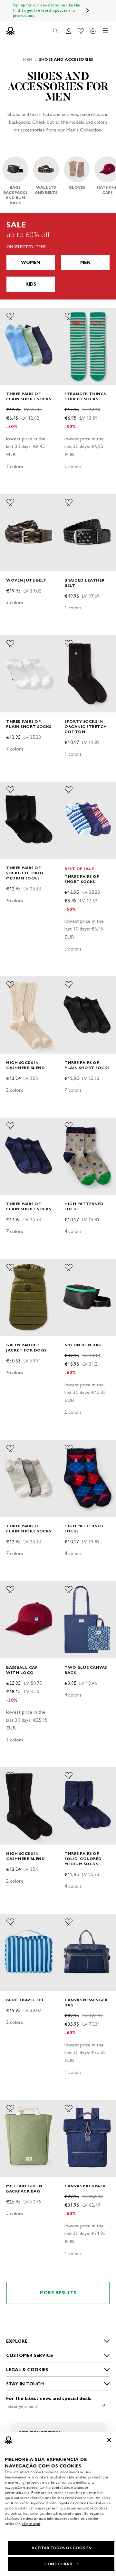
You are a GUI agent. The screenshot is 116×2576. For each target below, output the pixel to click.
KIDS (31, 284)
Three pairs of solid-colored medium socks (25, 873)
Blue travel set (25, 2000)
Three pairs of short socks (82, 879)
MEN (85, 263)
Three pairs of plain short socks (29, 396)
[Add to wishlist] (10, 316)
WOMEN (31, 263)
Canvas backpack (85, 2186)
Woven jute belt (26, 580)
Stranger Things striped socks (85, 396)
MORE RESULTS (58, 2293)
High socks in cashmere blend (25, 1065)
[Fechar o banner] (109, 2440)
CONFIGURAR (58, 2564)
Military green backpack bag (24, 2188)
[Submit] (103, 2405)
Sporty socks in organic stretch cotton (86, 726)
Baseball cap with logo (22, 1670)
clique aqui (31, 2524)
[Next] (88, 10)
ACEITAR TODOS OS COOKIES (61, 2548)
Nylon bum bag (83, 1345)
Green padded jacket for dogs (26, 1347)
